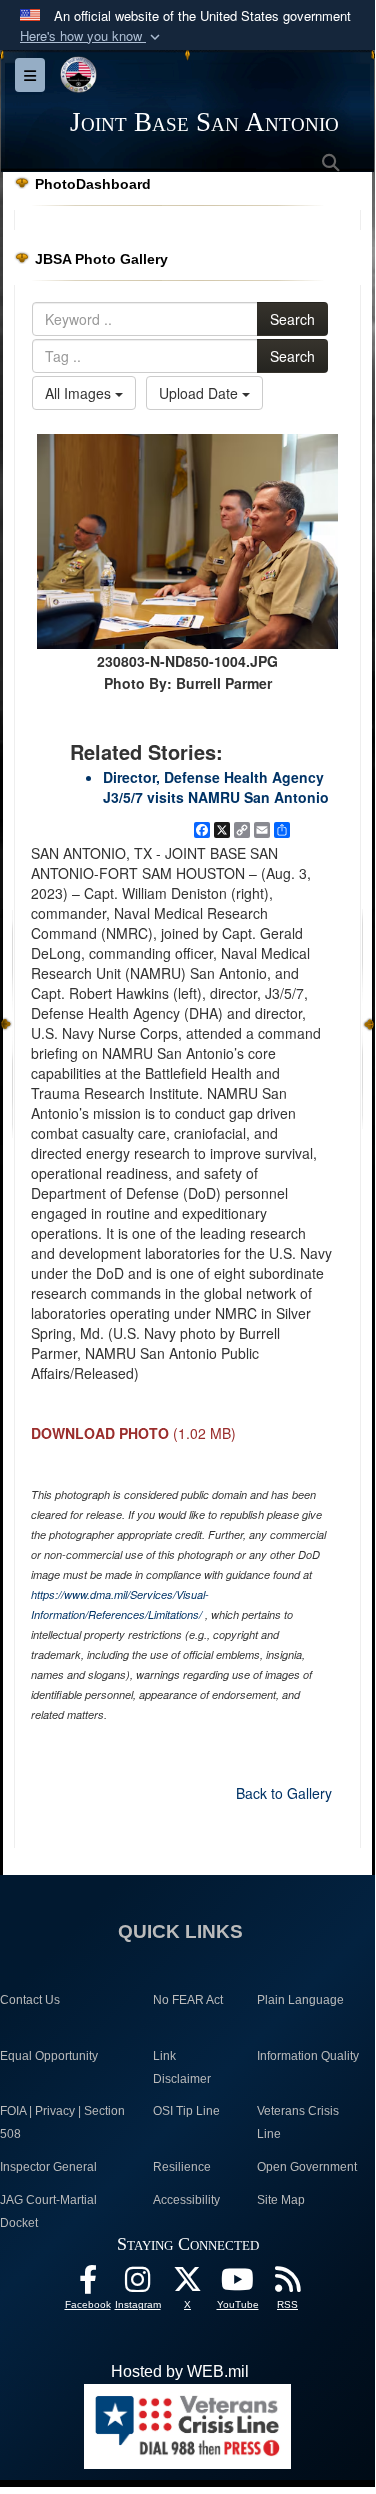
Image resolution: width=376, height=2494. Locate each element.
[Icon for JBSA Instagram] (138, 2284)
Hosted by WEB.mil (180, 2371)
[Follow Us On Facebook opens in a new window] (88, 2284)
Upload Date (200, 393)
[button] (92, 36)
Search (292, 319)
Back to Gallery (284, 1793)
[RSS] (288, 2284)
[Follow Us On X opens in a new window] (188, 2284)
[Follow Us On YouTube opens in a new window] (238, 2284)
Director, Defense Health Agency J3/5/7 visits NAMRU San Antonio (216, 787)
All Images (80, 393)
